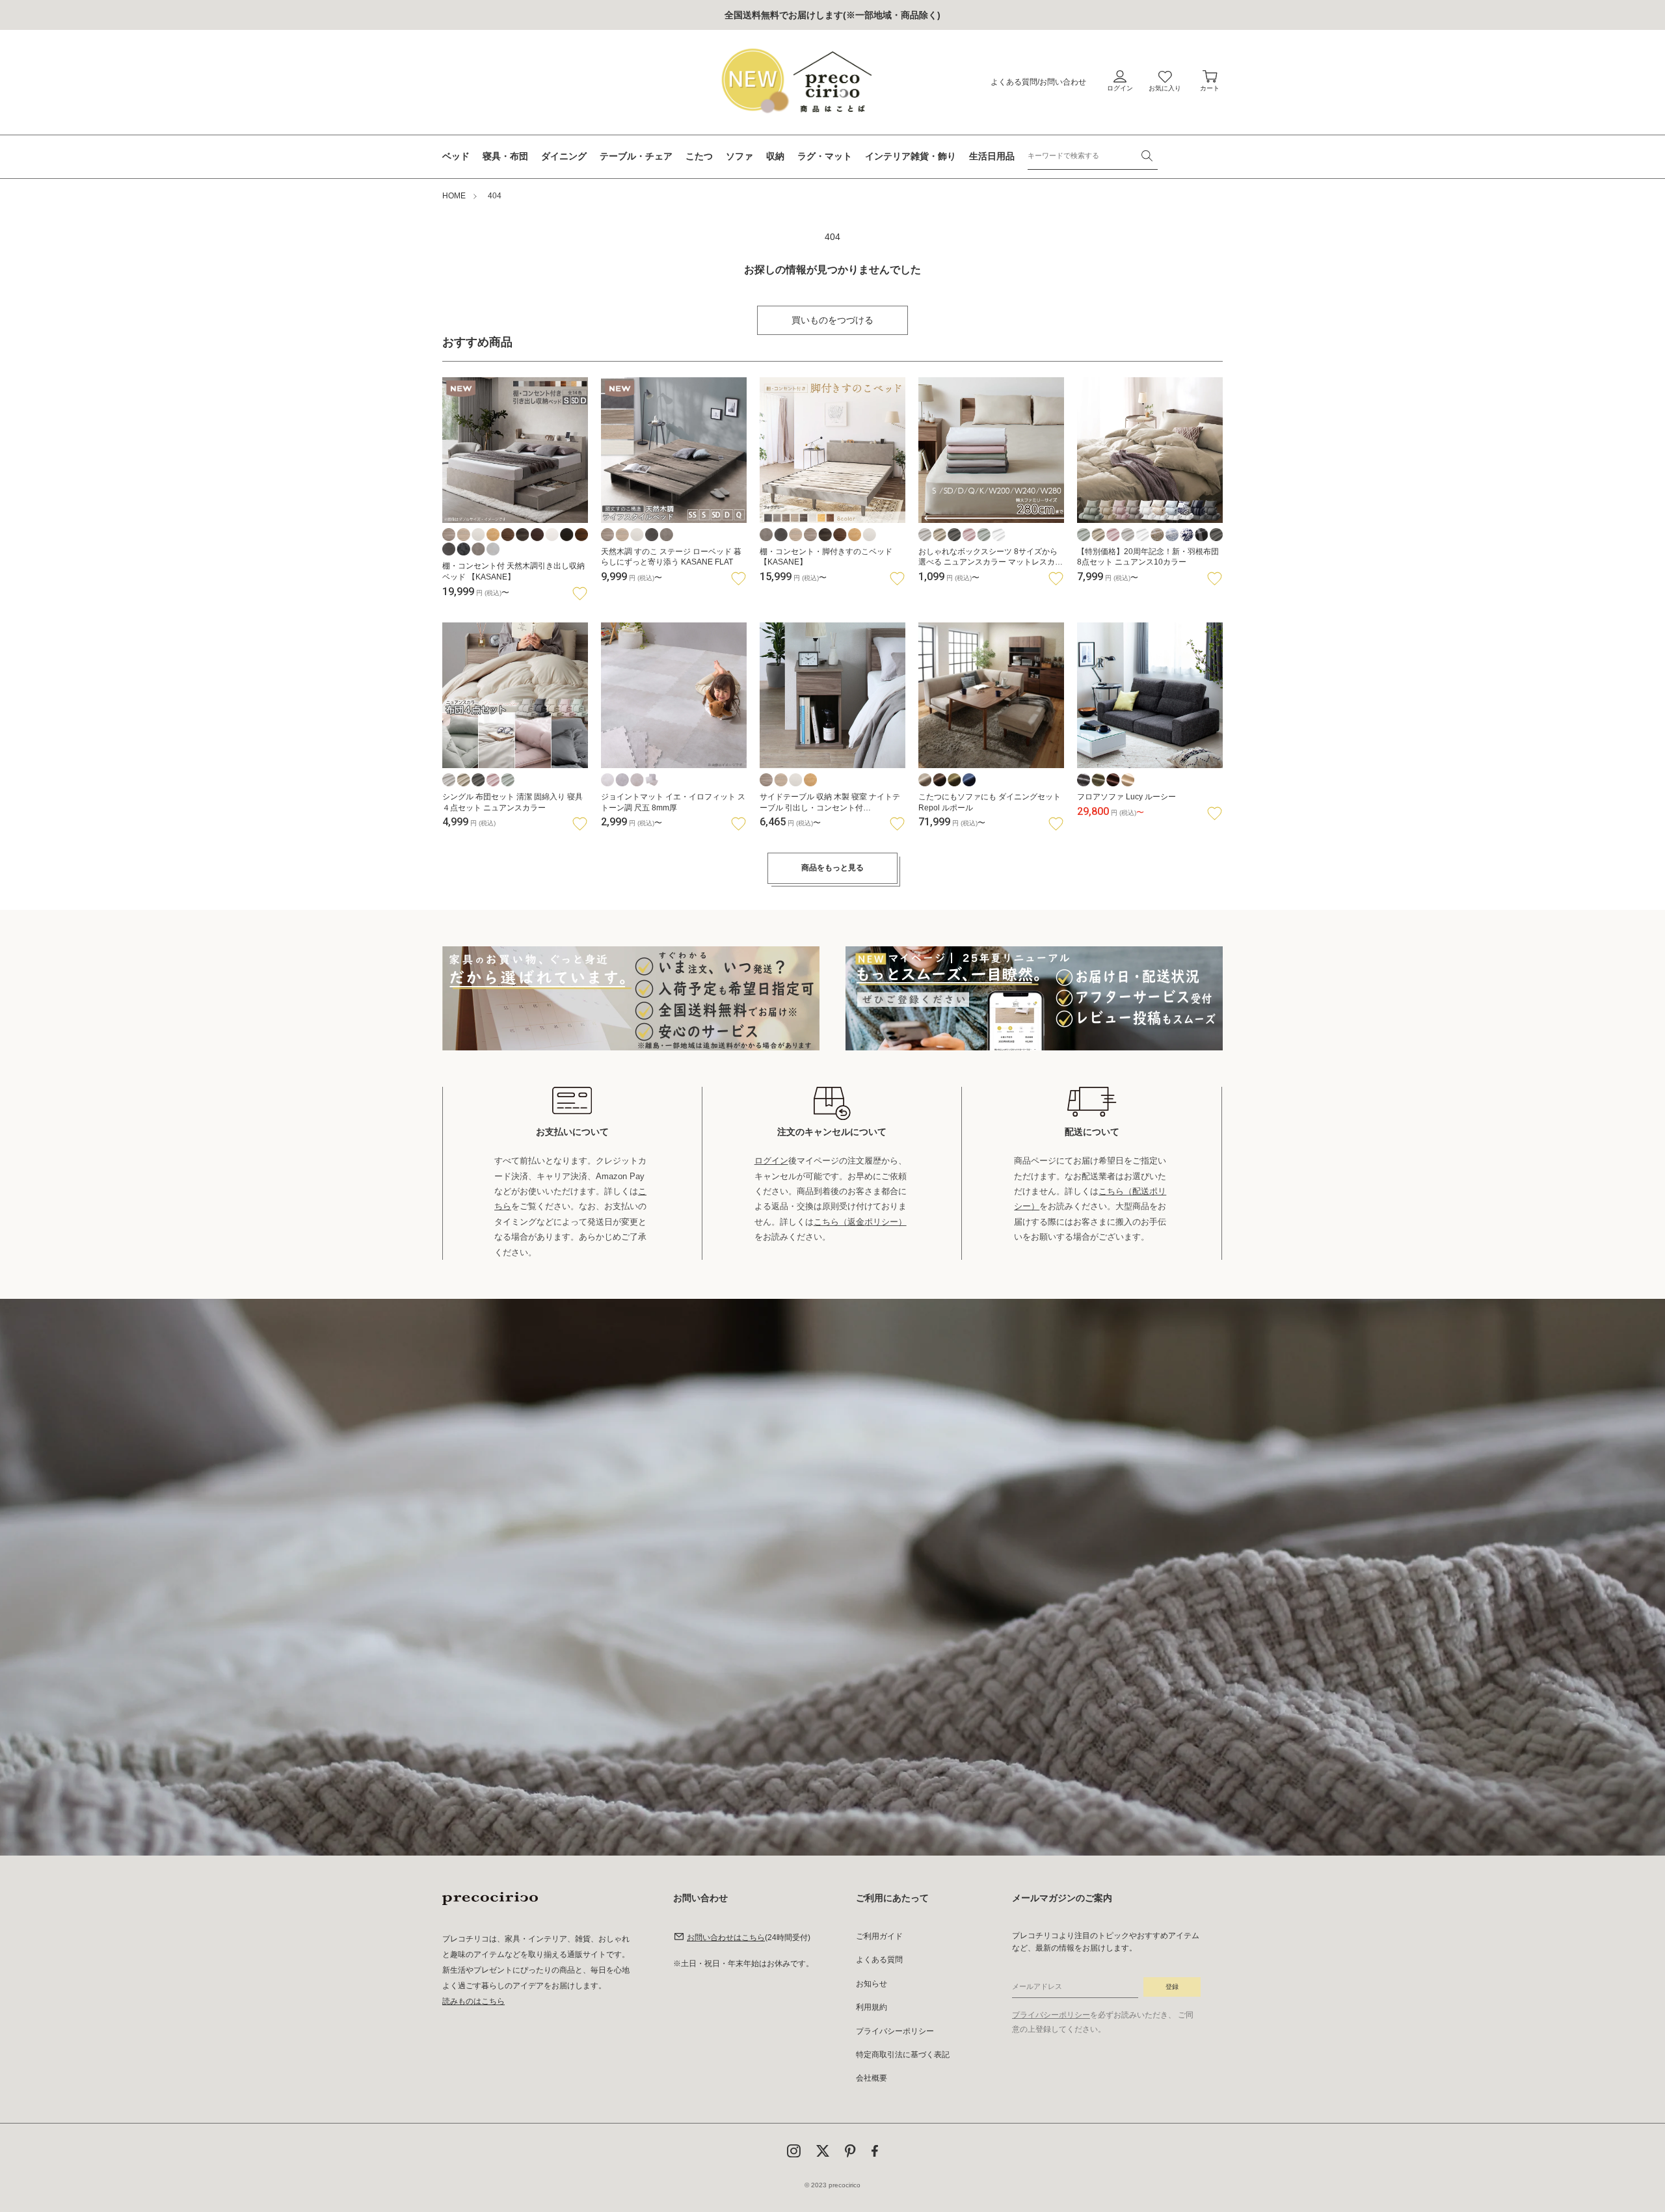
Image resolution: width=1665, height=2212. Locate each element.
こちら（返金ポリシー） (860, 1222)
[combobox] (1093, 156)
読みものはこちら (473, 2001)
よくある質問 (1014, 82)
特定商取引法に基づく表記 (903, 2055)
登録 (1172, 1987)
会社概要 (872, 2078)
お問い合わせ (1063, 82)
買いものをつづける (832, 320)
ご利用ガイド (879, 1936)
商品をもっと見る (832, 868)
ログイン (771, 1161)
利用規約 (872, 2007)
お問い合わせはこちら (726, 1938)
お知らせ (872, 1984)
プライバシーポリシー (895, 2031)
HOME (454, 196)
